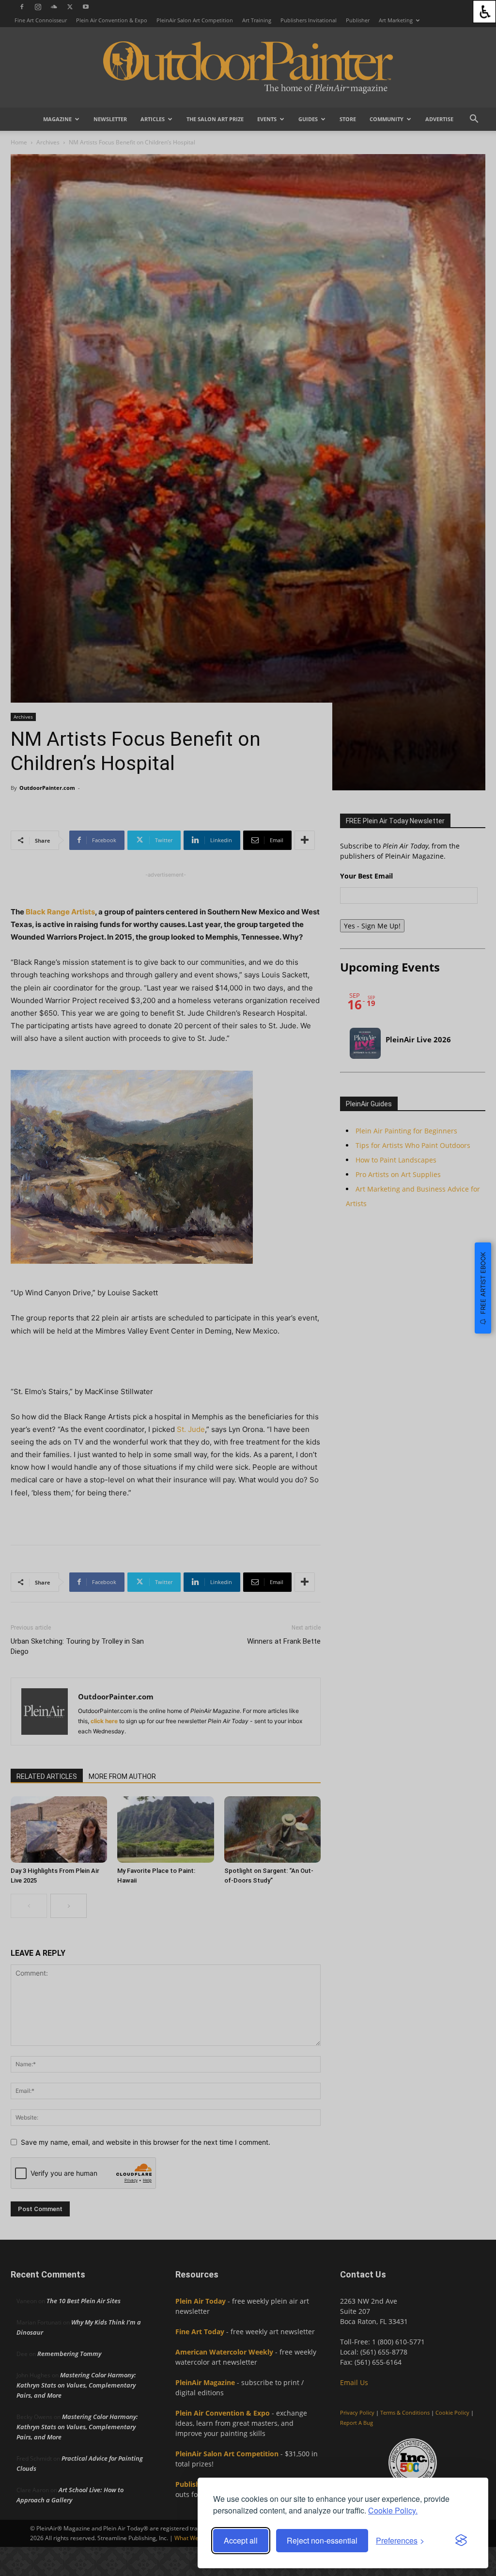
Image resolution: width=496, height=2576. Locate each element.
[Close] (473, 2362)
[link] (484, 12)
